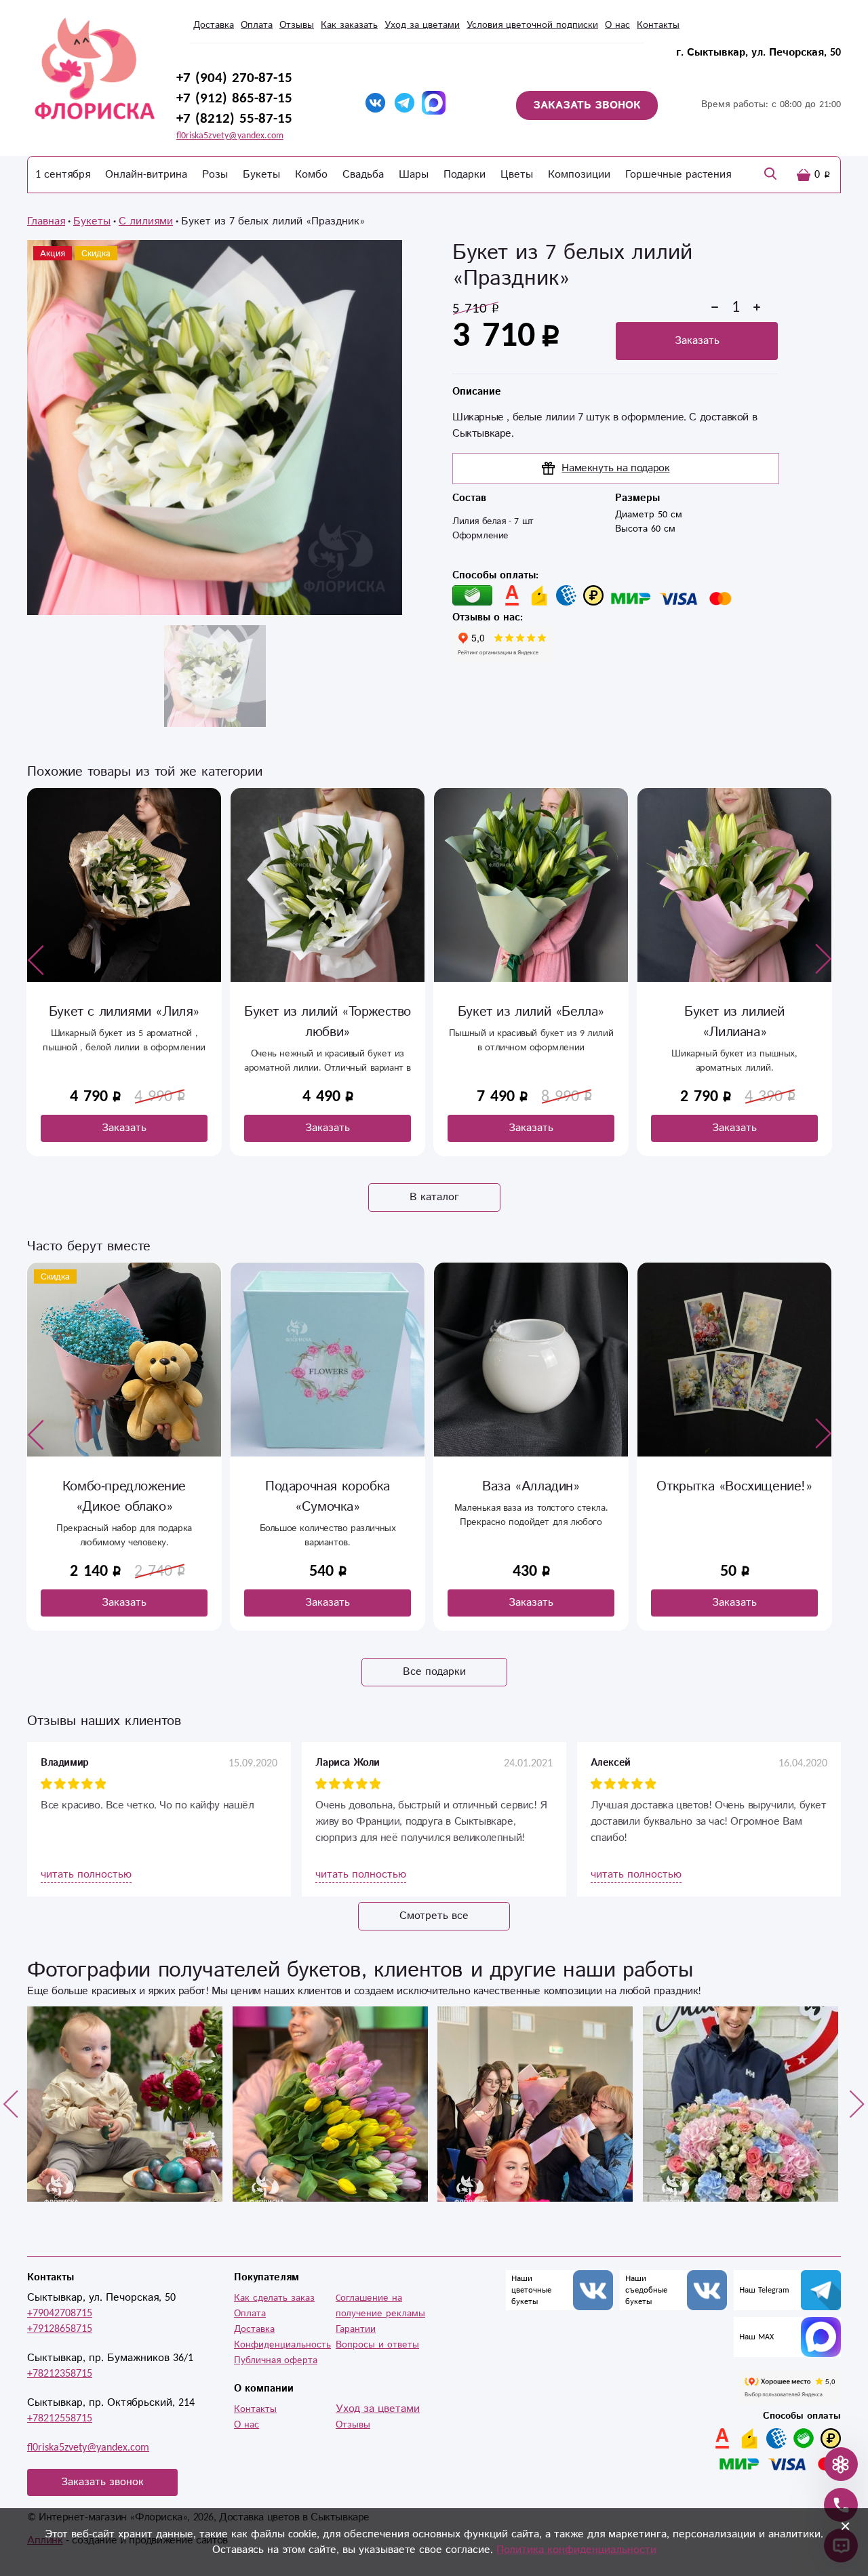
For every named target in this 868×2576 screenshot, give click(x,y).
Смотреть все (434, 1916)
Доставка (214, 25)
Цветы (517, 175)
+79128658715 (60, 2329)
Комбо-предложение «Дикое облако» (124, 1497)
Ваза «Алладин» (531, 1487)
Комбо (311, 175)
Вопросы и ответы (377, 2345)
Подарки (465, 175)
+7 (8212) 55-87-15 (234, 119)
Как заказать (349, 25)
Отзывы (297, 25)
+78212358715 (60, 2374)
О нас (617, 25)
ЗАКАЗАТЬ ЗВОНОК (587, 105)
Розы (215, 175)
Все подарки (434, 1672)
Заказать (697, 341)
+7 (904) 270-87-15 (234, 78)
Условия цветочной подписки (532, 25)
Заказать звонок (102, 2482)
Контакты (658, 25)
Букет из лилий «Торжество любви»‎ (328, 1022)
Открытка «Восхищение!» (734, 1487)
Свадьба (363, 175)
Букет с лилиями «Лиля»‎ (124, 1012)
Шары (414, 175)
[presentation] (36, 959)
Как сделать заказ (274, 2298)
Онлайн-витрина (146, 175)
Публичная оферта (276, 2360)
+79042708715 (60, 2313)
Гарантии (356, 2329)
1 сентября (63, 175)
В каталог (434, 1197)
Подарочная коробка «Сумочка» (328, 1497)
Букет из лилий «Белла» (531, 1012)
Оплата (257, 25)
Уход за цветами (422, 25)
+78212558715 (60, 2418)
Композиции (579, 175)
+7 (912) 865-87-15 (234, 98)
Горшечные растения (678, 175)
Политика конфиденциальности (576, 2550)
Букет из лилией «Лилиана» (734, 1022)
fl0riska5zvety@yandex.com (230, 136)
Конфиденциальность (282, 2345)
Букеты (261, 175)
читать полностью (86, 1875)
